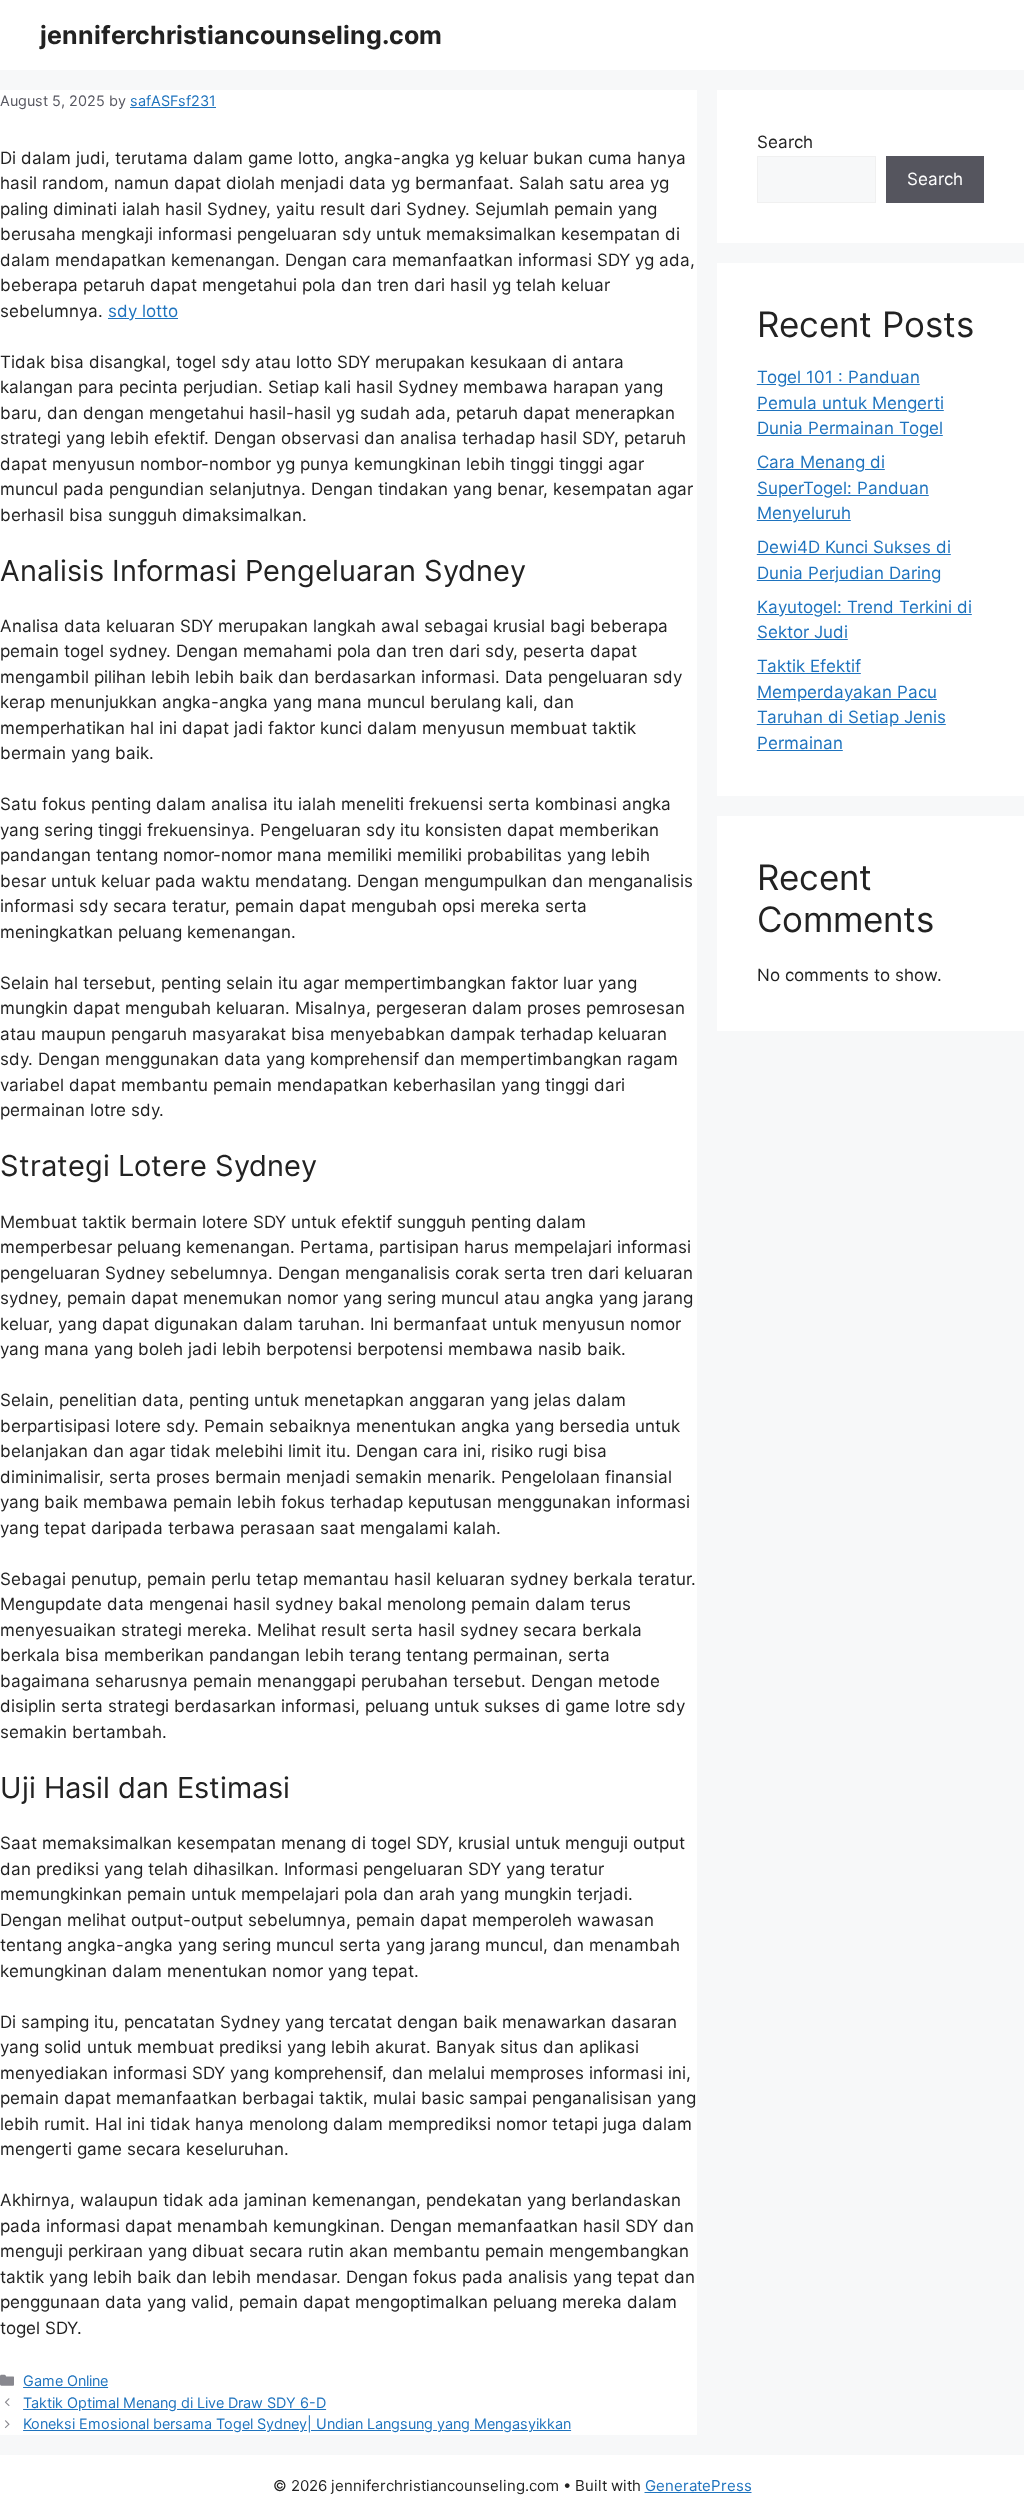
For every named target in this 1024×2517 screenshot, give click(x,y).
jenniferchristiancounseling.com (241, 35)
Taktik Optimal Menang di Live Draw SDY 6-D (174, 2402)
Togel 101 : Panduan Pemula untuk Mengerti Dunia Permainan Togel (850, 402)
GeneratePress (698, 2485)
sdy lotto (143, 311)
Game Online (65, 2380)
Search (785, 142)
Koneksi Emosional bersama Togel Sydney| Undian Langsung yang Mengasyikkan (297, 2423)
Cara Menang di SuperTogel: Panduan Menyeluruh (843, 487)
